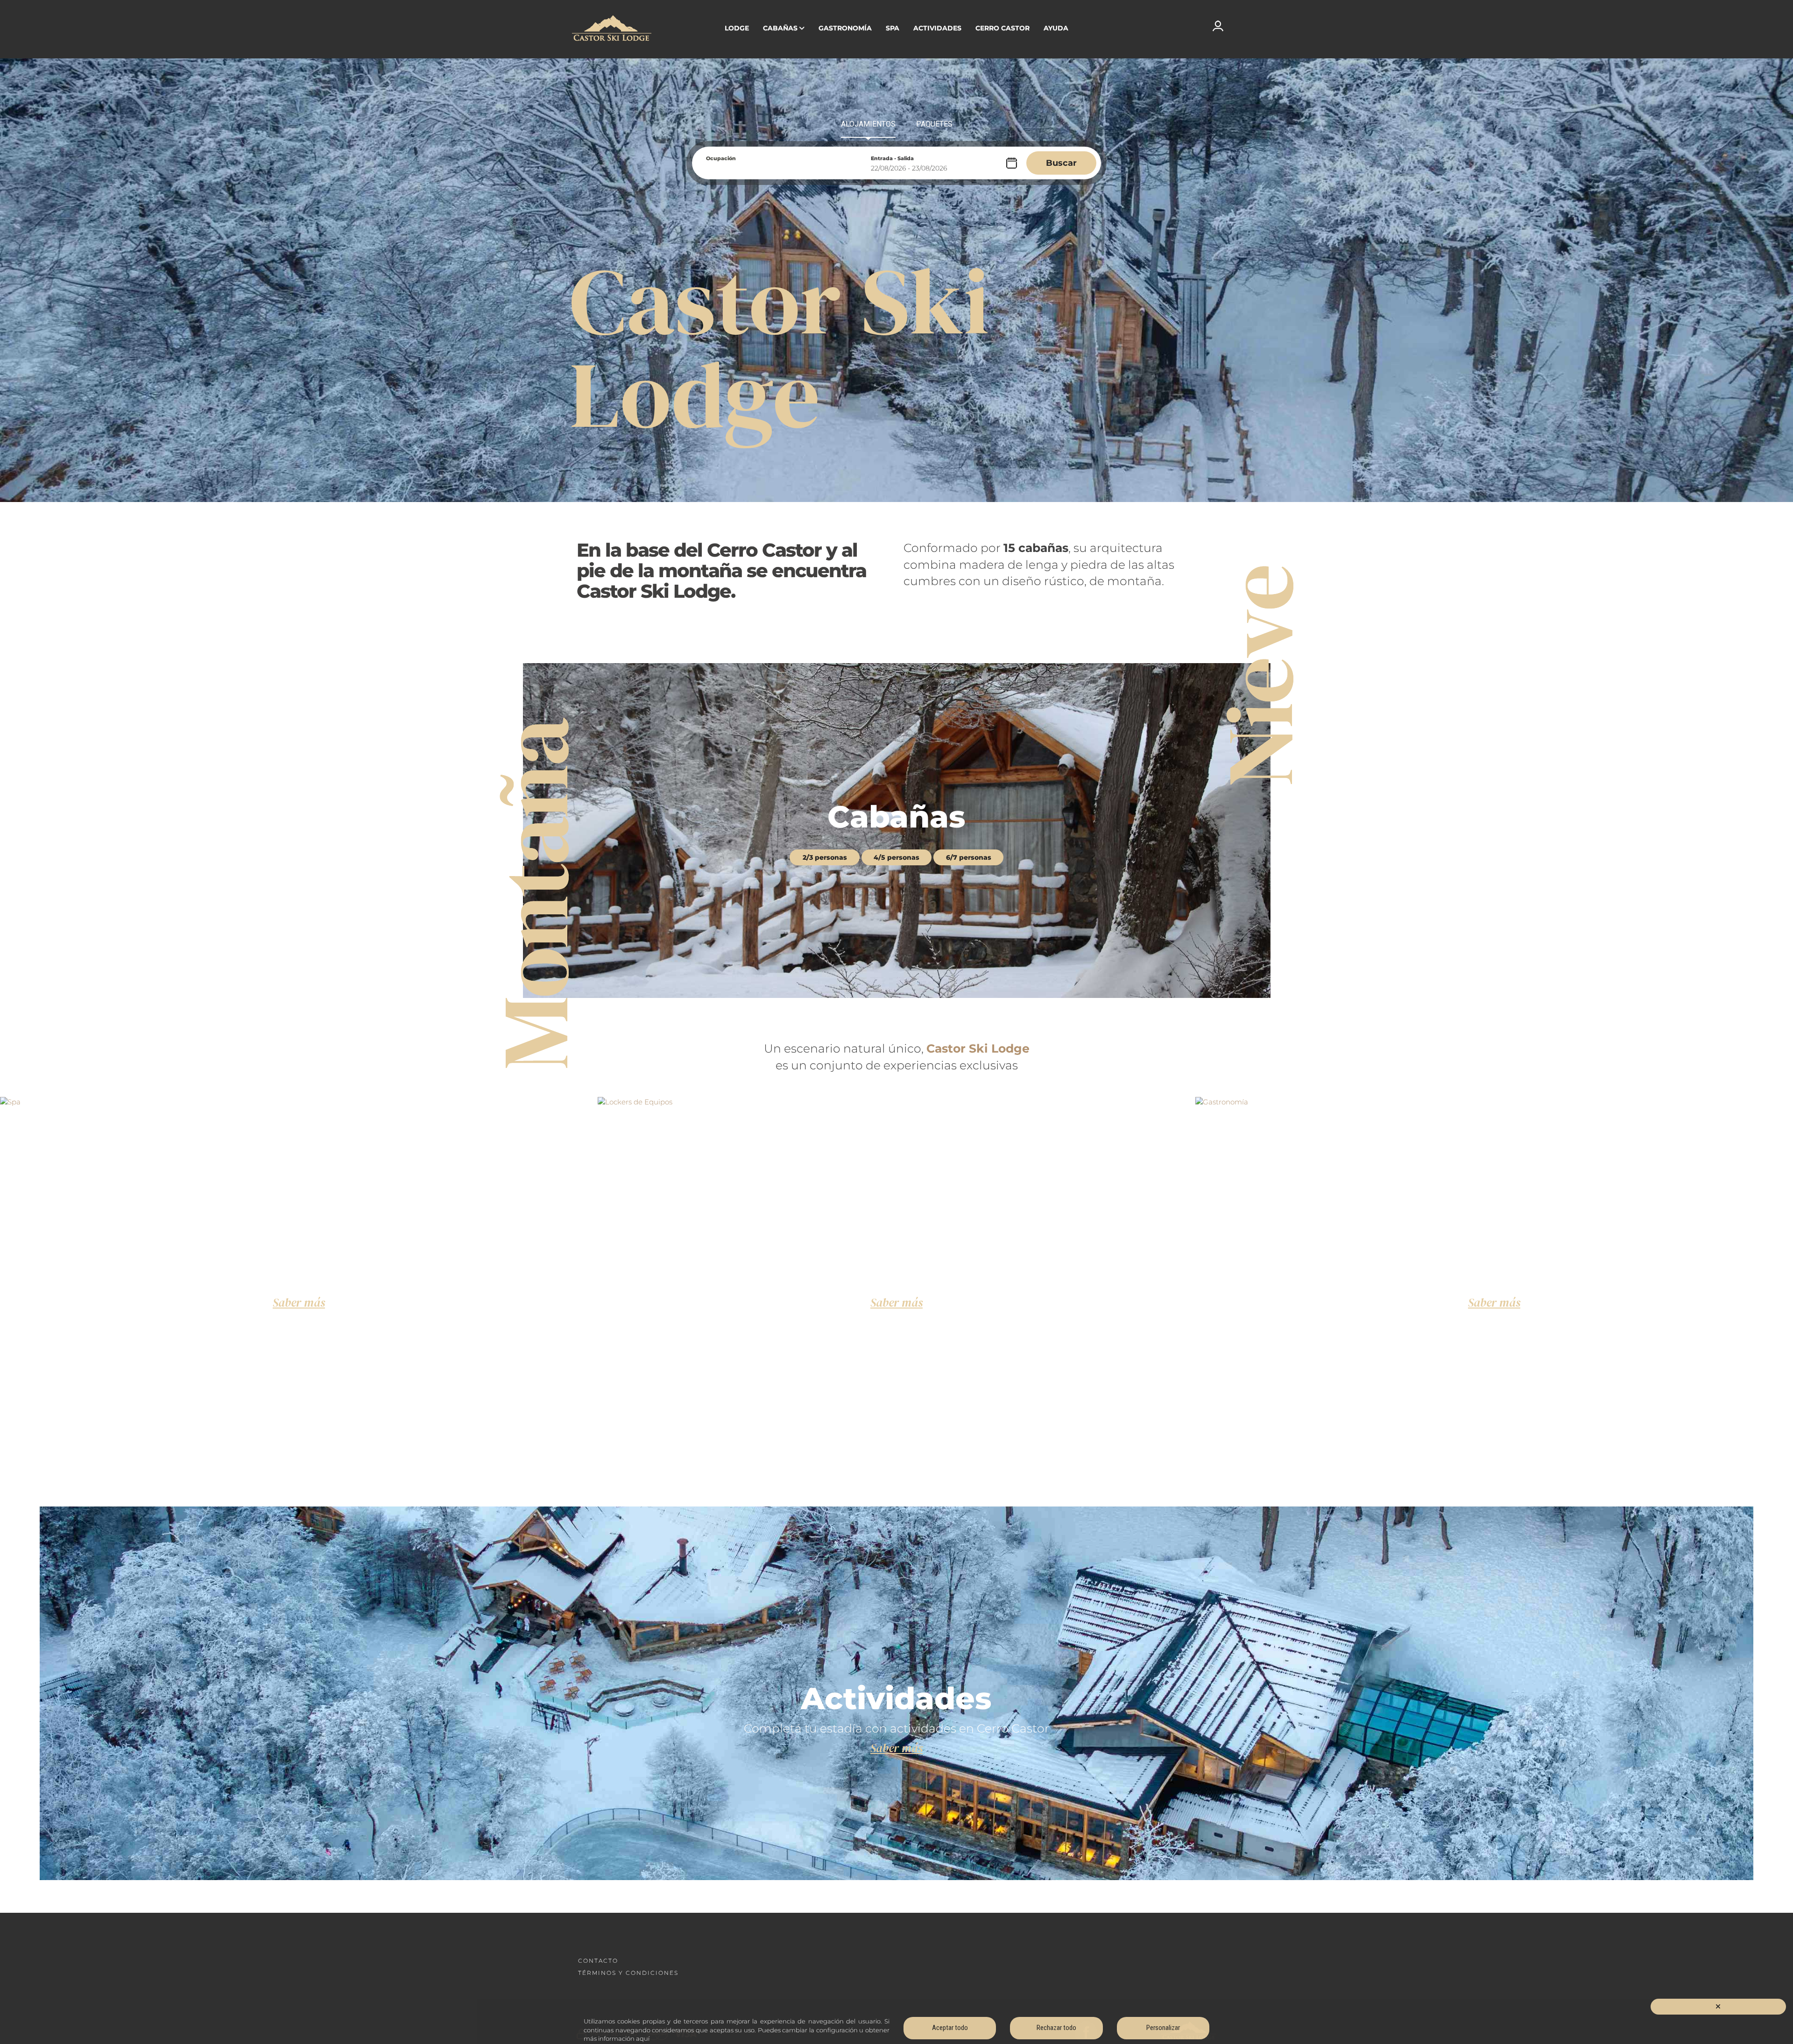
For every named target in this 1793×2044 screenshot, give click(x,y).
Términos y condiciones (628, 1973)
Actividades (937, 28)
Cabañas (780, 28)
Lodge (737, 28)
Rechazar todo (1056, 2028)
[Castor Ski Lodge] (612, 29)
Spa (893, 28)
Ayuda (1056, 28)
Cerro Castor (1002, 28)
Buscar (1061, 163)
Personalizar (1163, 2028)
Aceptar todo (950, 2028)
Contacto (598, 1961)
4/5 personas (896, 857)
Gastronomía (845, 28)
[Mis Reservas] (1218, 25)
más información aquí (617, 2038)
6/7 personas (969, 857)
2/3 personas (825, 857)
